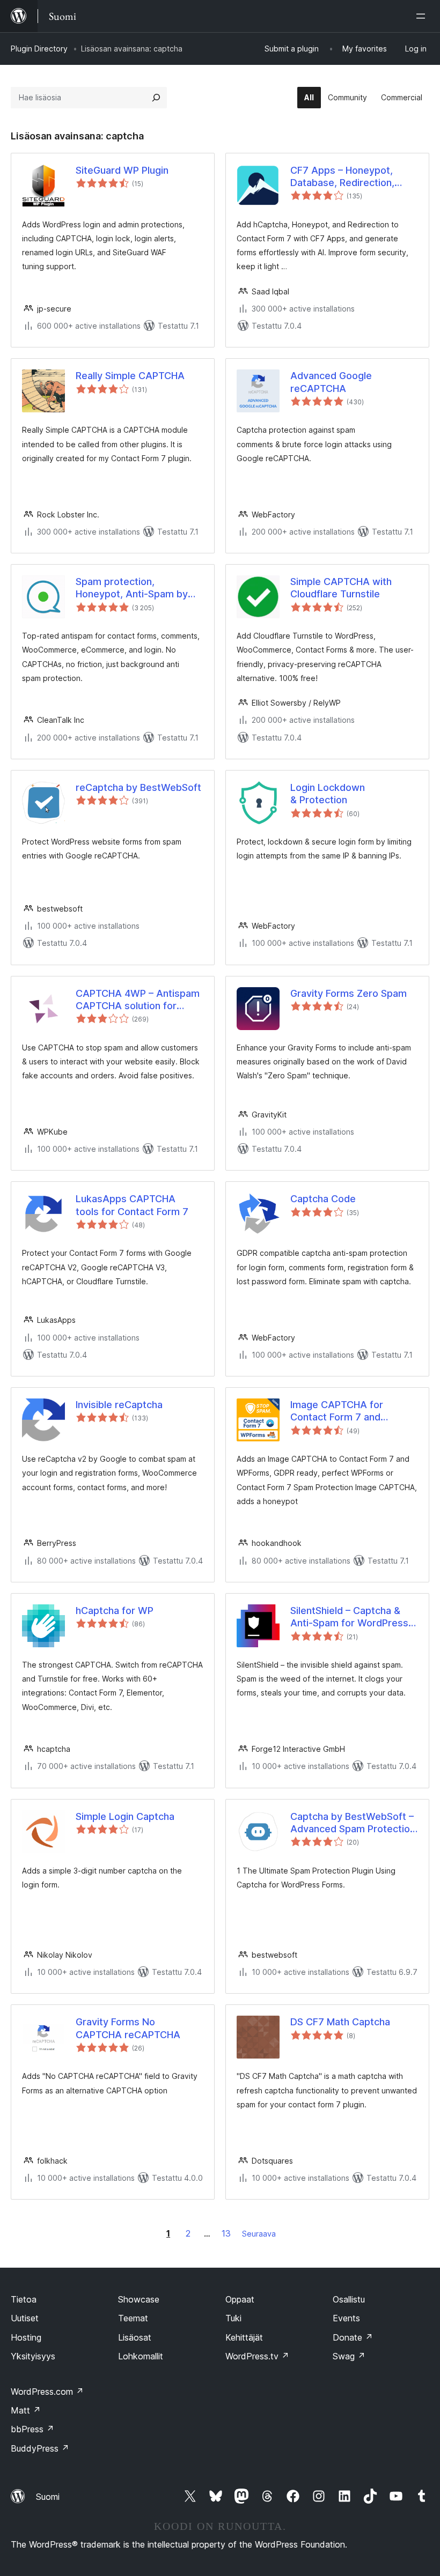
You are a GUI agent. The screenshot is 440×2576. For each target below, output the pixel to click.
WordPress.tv (257, 2356)
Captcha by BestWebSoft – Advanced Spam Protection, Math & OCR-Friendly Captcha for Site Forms (354, 1823)
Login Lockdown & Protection (328, 794)
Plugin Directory (39, 49)
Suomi (48, 2497)
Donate (353, 2337)
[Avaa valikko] (423, 16)
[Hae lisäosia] (156, 98)
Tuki (233, 2318)
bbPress (32, 2429)
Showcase (139, 2299)
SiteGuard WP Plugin (122, 170)
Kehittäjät (244, 2337)
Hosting (26, 2337)
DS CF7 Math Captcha (340, 2022)
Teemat (133, 2318)
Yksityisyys (33, 2356)
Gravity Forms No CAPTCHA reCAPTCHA (128, 2028)
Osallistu (349, 2299)
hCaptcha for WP (115, 1611)
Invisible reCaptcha (119, 1405)
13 (226, 2233)
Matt (26, 2410)
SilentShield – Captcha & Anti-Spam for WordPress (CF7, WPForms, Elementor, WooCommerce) (353, 1617)
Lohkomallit (141, 2356)
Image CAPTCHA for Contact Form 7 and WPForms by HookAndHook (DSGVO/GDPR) (353, 1411)
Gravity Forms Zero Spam (349, 993)
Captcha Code (323, 1199)
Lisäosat (135, 2337)
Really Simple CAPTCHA (130, 376)
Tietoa (24, 2299)
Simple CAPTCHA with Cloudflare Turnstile (341, 588)
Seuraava (259, 2234)
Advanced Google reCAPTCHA (331, 382)
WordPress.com (47, 2392)
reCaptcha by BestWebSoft (138, 787)
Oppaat (240, 2299)
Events (346, 2318)
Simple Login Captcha (125, 1816)
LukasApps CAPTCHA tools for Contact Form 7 (132, 1205)
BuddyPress (40, 2448)
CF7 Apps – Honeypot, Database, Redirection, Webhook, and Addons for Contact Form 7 (350, 177)
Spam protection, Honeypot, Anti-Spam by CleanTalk (132, 588)
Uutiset (25, 2318)
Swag (349, 2356)
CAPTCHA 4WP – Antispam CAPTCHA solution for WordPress (138, 1000)
